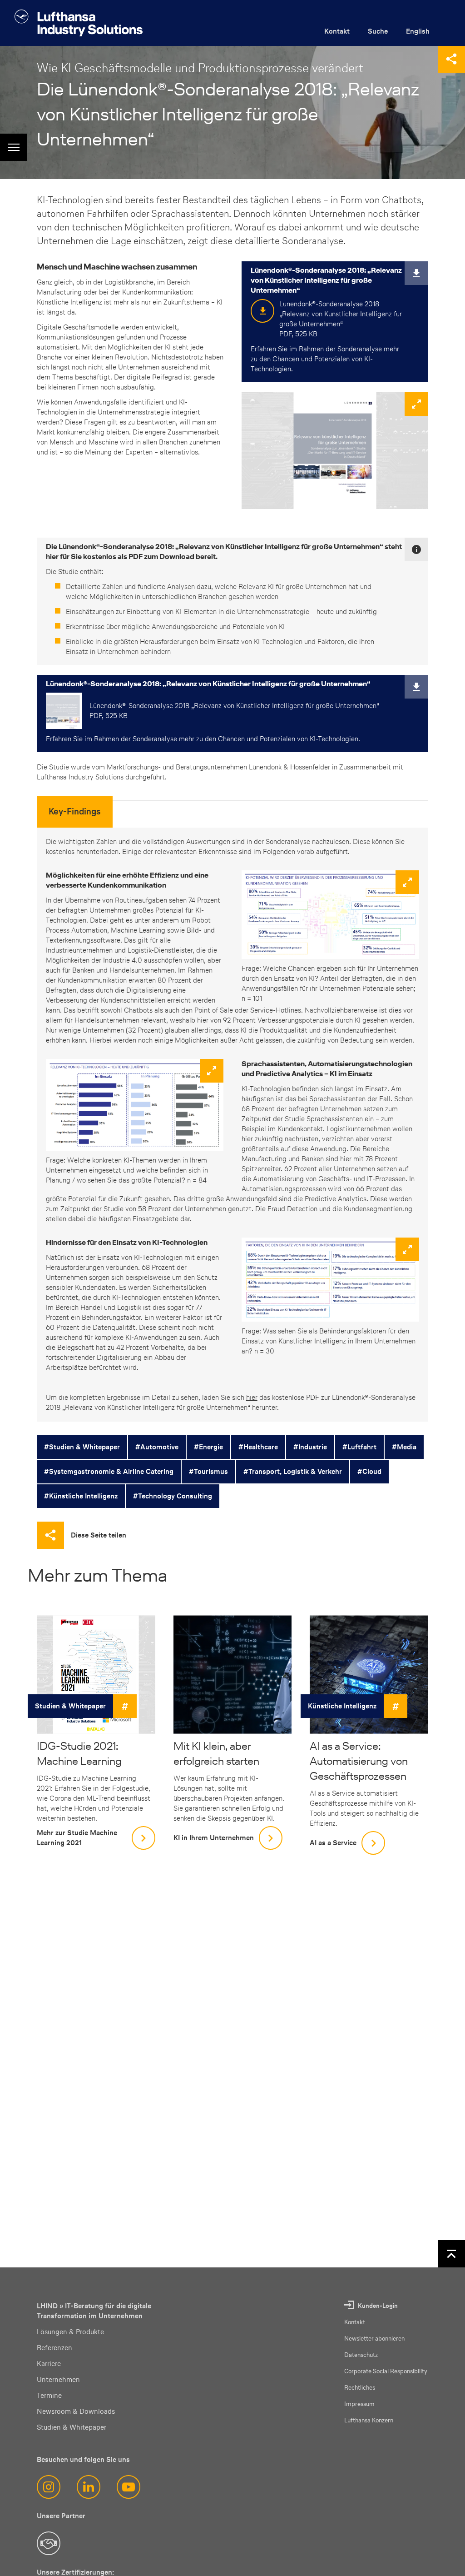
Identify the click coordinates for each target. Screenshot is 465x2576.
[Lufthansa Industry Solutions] (79, 23)
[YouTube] (129, 2487)
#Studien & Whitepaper (82, 1447)
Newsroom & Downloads (76, 2411)
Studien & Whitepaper (70, 1706)
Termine (49, 2395)
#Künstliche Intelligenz (81, 1496)
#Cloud (369, 1471)
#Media (404, 1447)
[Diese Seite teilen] (451, 59)
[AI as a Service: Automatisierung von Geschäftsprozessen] (369, 1675)
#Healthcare (258, 1447)
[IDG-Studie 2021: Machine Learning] (96, 1675)
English (418, 31)
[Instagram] (49, 2487)
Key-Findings (75, 811)
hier (252, 1397)
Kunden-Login (378, 2306)
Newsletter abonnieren (374, 2339)
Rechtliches (360, 2388)
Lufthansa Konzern (369, 2420)
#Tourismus (208, 1471)
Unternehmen (58, 2379)
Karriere (49, 2364)
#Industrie (310, 1447)
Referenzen (54, 2348)
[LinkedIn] (89, 2487)
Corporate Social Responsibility (386, 2371)
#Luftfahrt (359, 1447)
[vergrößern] (335, 451)
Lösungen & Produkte (70, 2332)
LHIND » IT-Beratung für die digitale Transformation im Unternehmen (94, 2311)
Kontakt (337, 31)
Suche (378, 31)
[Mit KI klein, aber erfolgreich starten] (233, 1675)
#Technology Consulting (173, 1496)
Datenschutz (361, 2355)
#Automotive (157, 1447)
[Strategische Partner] (49, 2543)
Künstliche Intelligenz (342, 1706)
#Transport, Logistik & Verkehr (293, 1471)
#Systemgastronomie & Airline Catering (109, 1471)
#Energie (208, 1447)
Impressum (359, 2404)
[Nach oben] (451, 2254)
